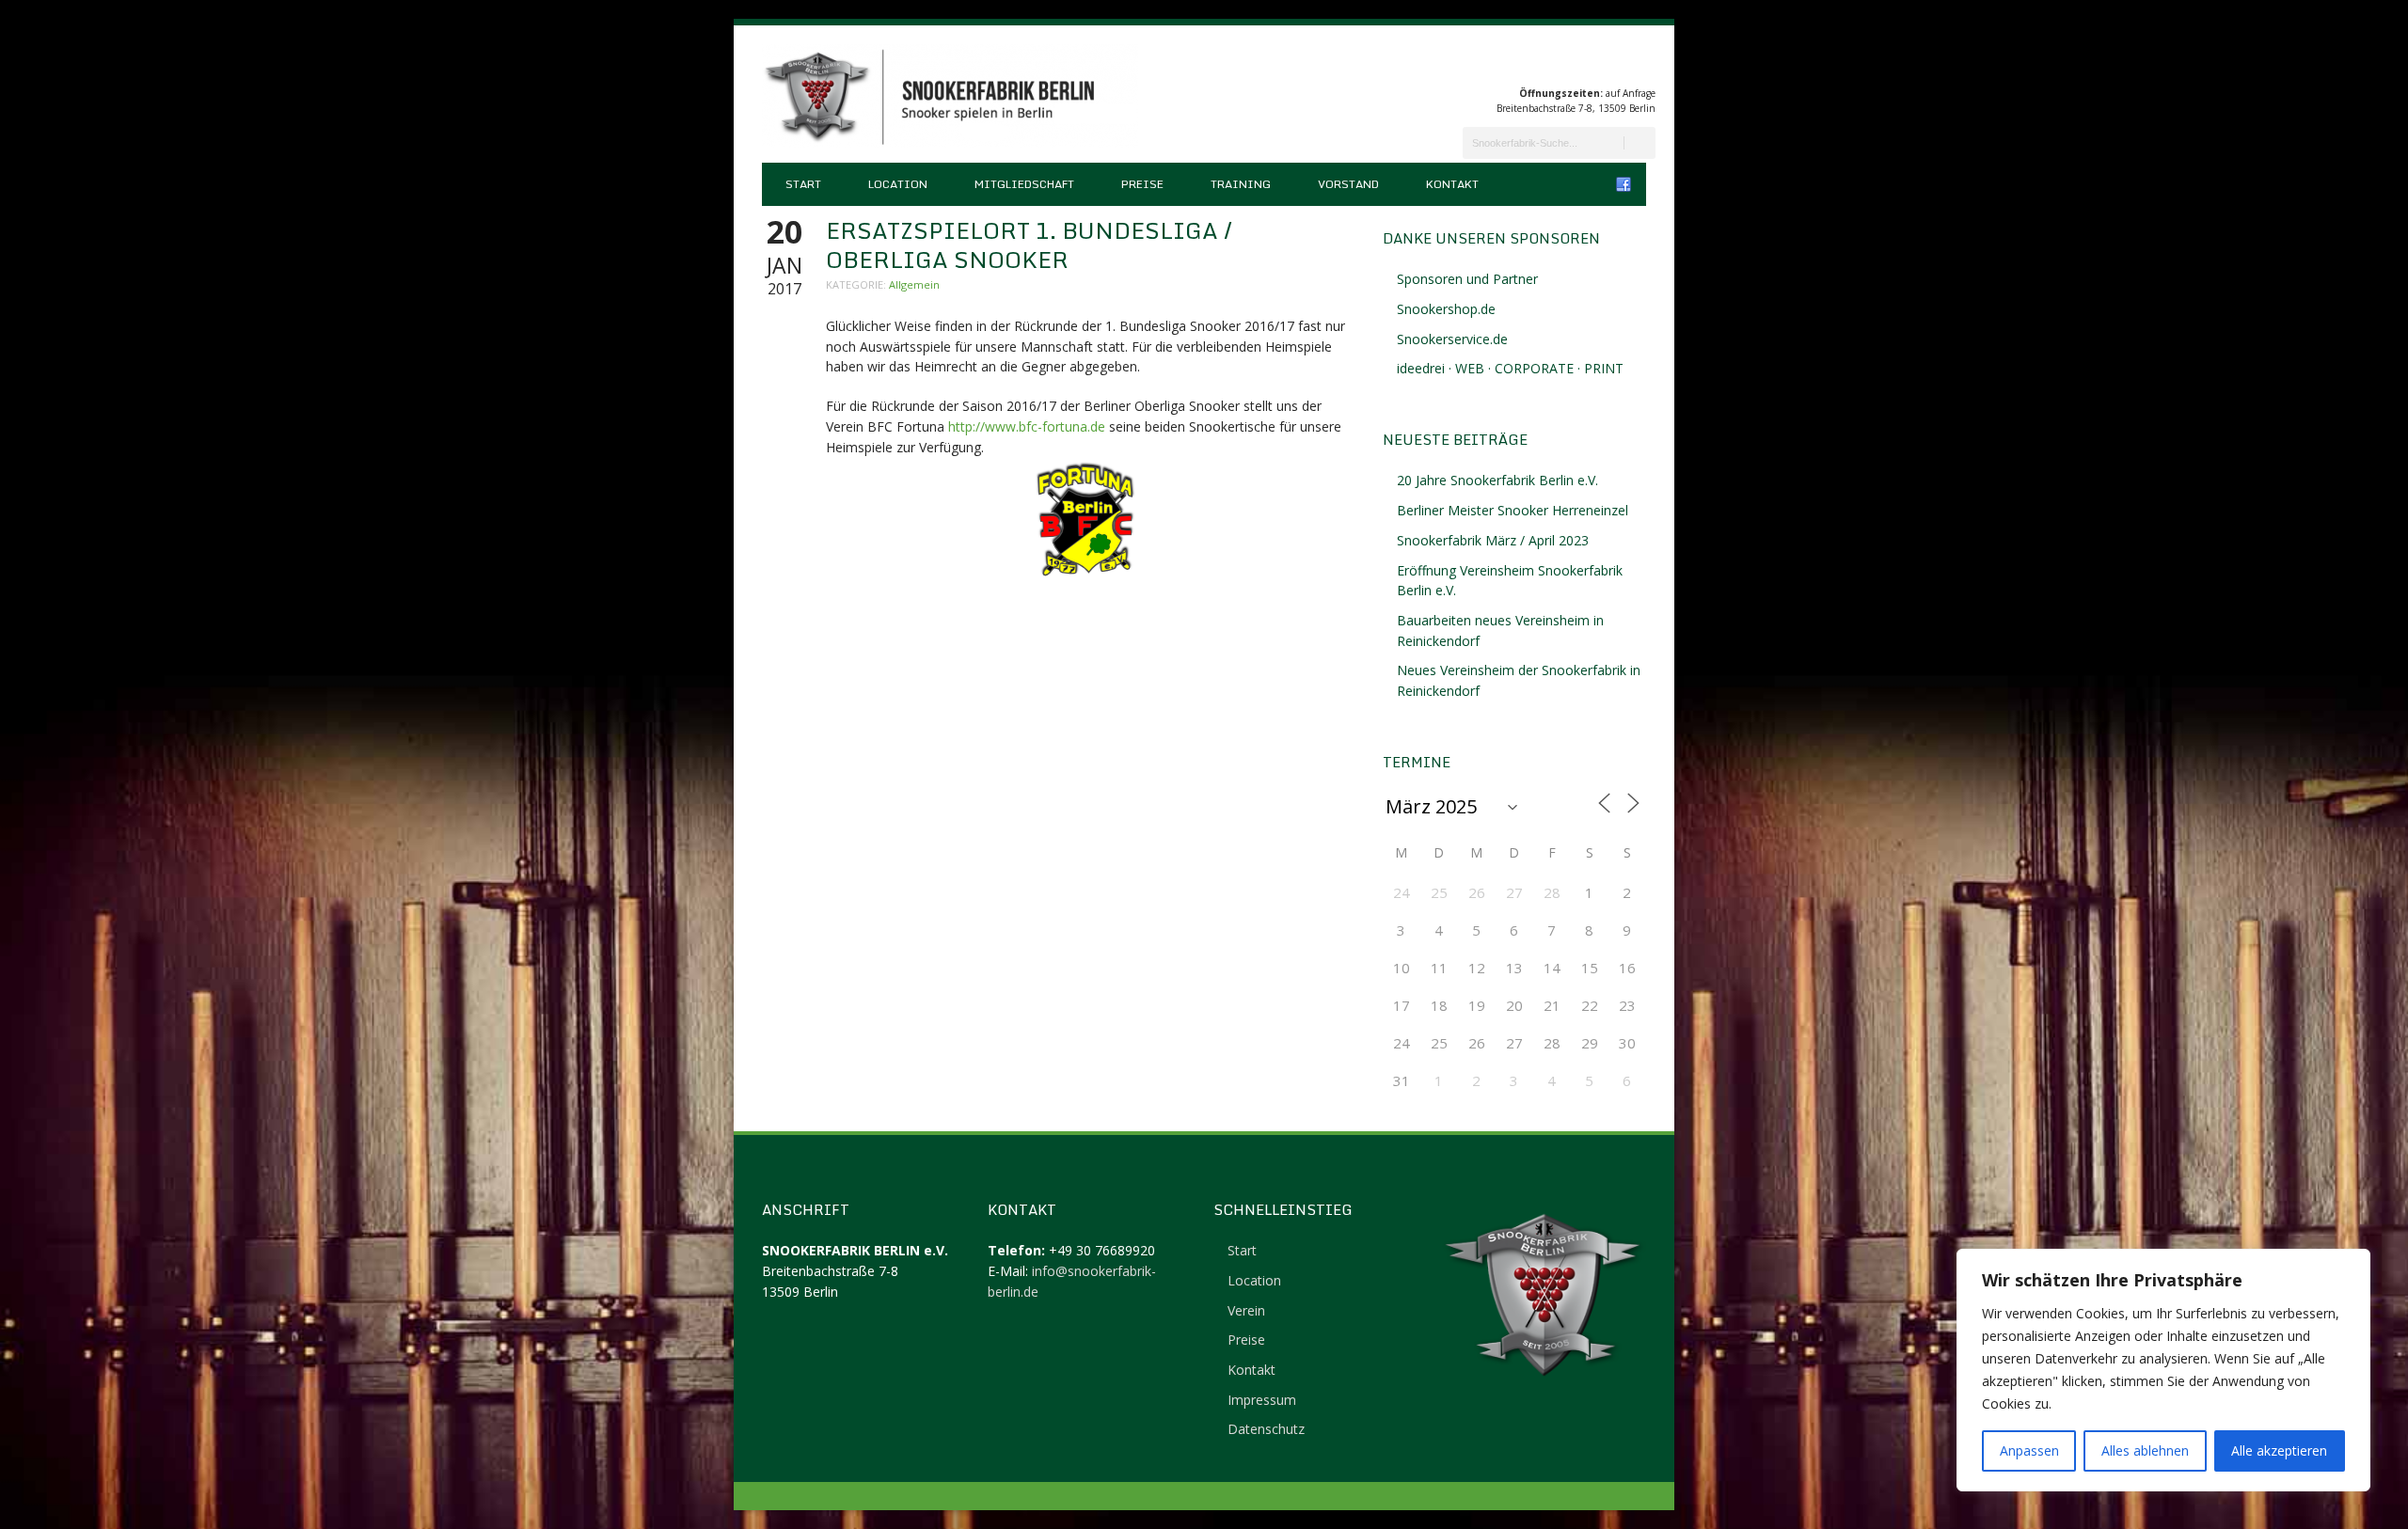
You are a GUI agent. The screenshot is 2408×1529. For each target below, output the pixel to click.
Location (898, 184)
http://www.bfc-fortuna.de (1027, 426)
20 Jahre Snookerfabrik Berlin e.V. (1497, 480)
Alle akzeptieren (2279, 1450)
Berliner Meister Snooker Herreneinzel (1513, 510)
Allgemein (914, 284)
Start (803, 184)
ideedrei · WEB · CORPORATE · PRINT (1510, 368)
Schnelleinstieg (1283, 1209)
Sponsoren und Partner (1467, 279)
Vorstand (1348, 184)
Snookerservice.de (1452, 339)
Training (1241, 184)
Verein (1246, 1310)
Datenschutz (1266, 1429)
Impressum (1262, 1400)
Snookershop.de (1446, 309)
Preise (1142, 184)
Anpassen (2029, 1450)
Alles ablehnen (2145, 1450)
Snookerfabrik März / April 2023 (1493, 540)
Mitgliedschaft (1024, 184)
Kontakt (1452, 184)
